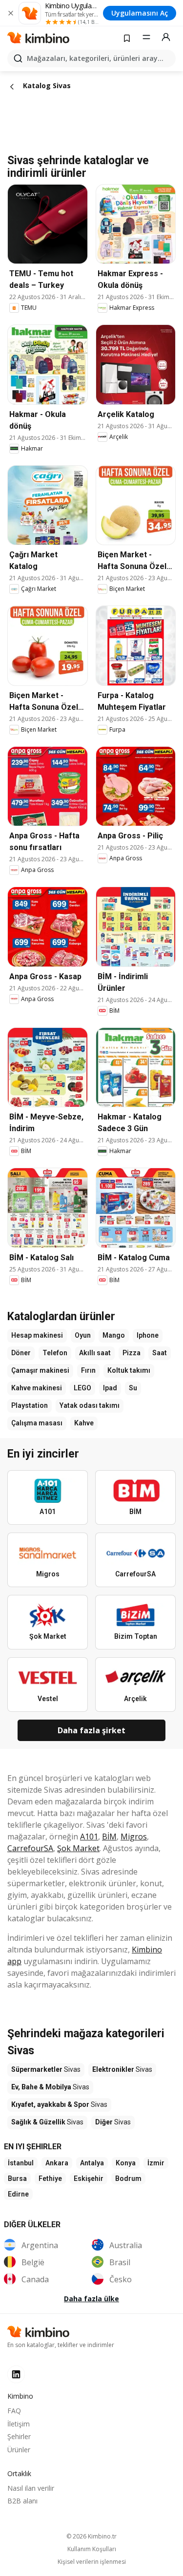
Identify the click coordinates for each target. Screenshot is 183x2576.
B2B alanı (22, 2501)
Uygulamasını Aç (140, 13)
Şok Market (78, 1848)
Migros (134, 1837)
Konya (126, 2163)
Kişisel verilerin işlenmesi (92, 2562)
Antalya (92, 2163)
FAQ (14, 2411)
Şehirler (19, 2436)
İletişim (19, 2424)
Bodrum (128, 2178)
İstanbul (21, 2163)
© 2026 (91, 2536)
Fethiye (50, 2178)
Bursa (17, 2178)
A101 (89, 1837)
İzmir (156, 2163)
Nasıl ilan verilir (31, 2488)
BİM (109, 1837)
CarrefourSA (30, 1848)
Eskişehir (89, 2178)
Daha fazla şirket (91, 1730)
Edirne (18, 2194)
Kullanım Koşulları (92, 2549)
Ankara (57, 2163)
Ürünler (19, 2450)
